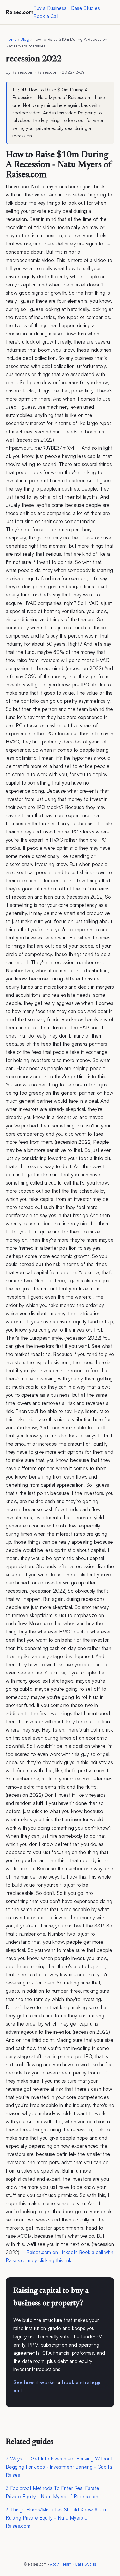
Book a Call (46, 16)
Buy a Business (50, 8)
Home (11, 39)
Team (67, 2564)
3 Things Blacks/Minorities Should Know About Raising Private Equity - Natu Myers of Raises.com (57, 2518)
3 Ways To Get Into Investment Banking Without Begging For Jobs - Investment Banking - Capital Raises (59, 2467)
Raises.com (20, 12)
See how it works (34, 2382)
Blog (25, 39)
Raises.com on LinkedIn (52, 2252)
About (55, 2564)
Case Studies (85, 8)
